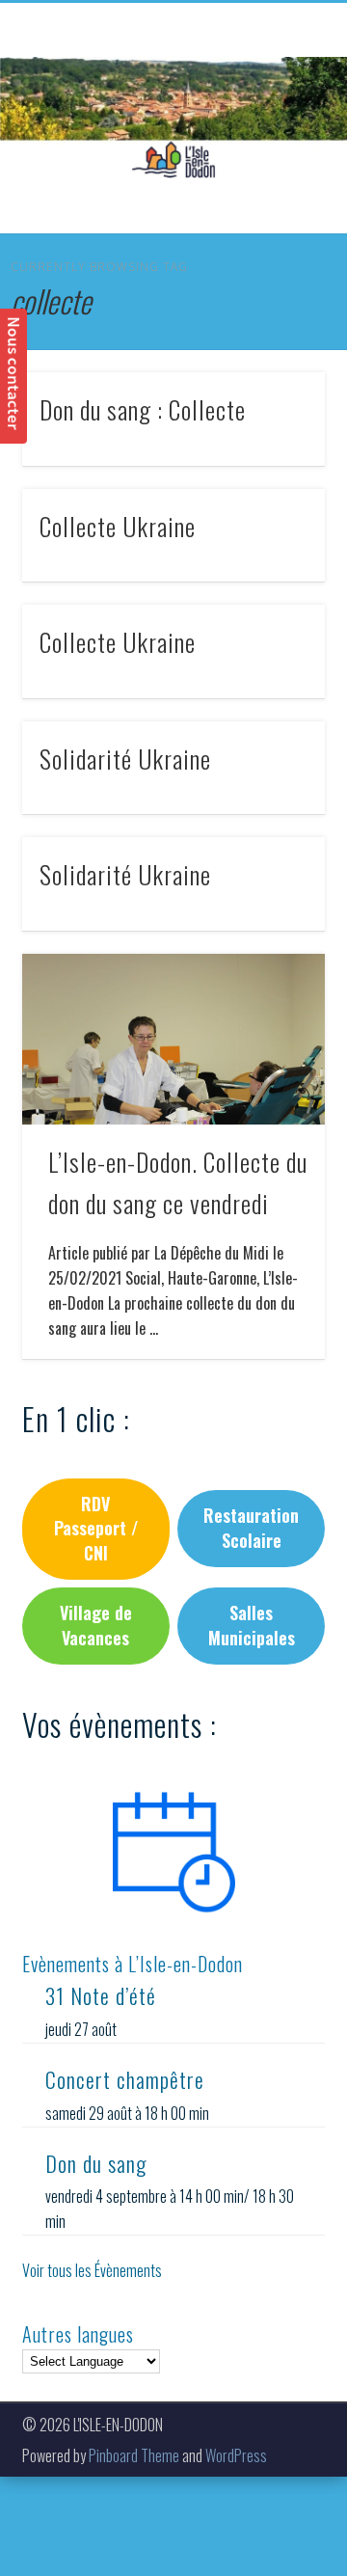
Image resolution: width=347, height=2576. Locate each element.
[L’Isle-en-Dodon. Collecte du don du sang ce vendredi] (173, 1039)
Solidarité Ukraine (125, 759)
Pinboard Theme (134, 2455)
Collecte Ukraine (118, 526)
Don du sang (96, 2163)
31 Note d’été (101, 1995)
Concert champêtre (125, 2079)
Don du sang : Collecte (143, 409)
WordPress (236, 2455)
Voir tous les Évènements (92, 2270)
